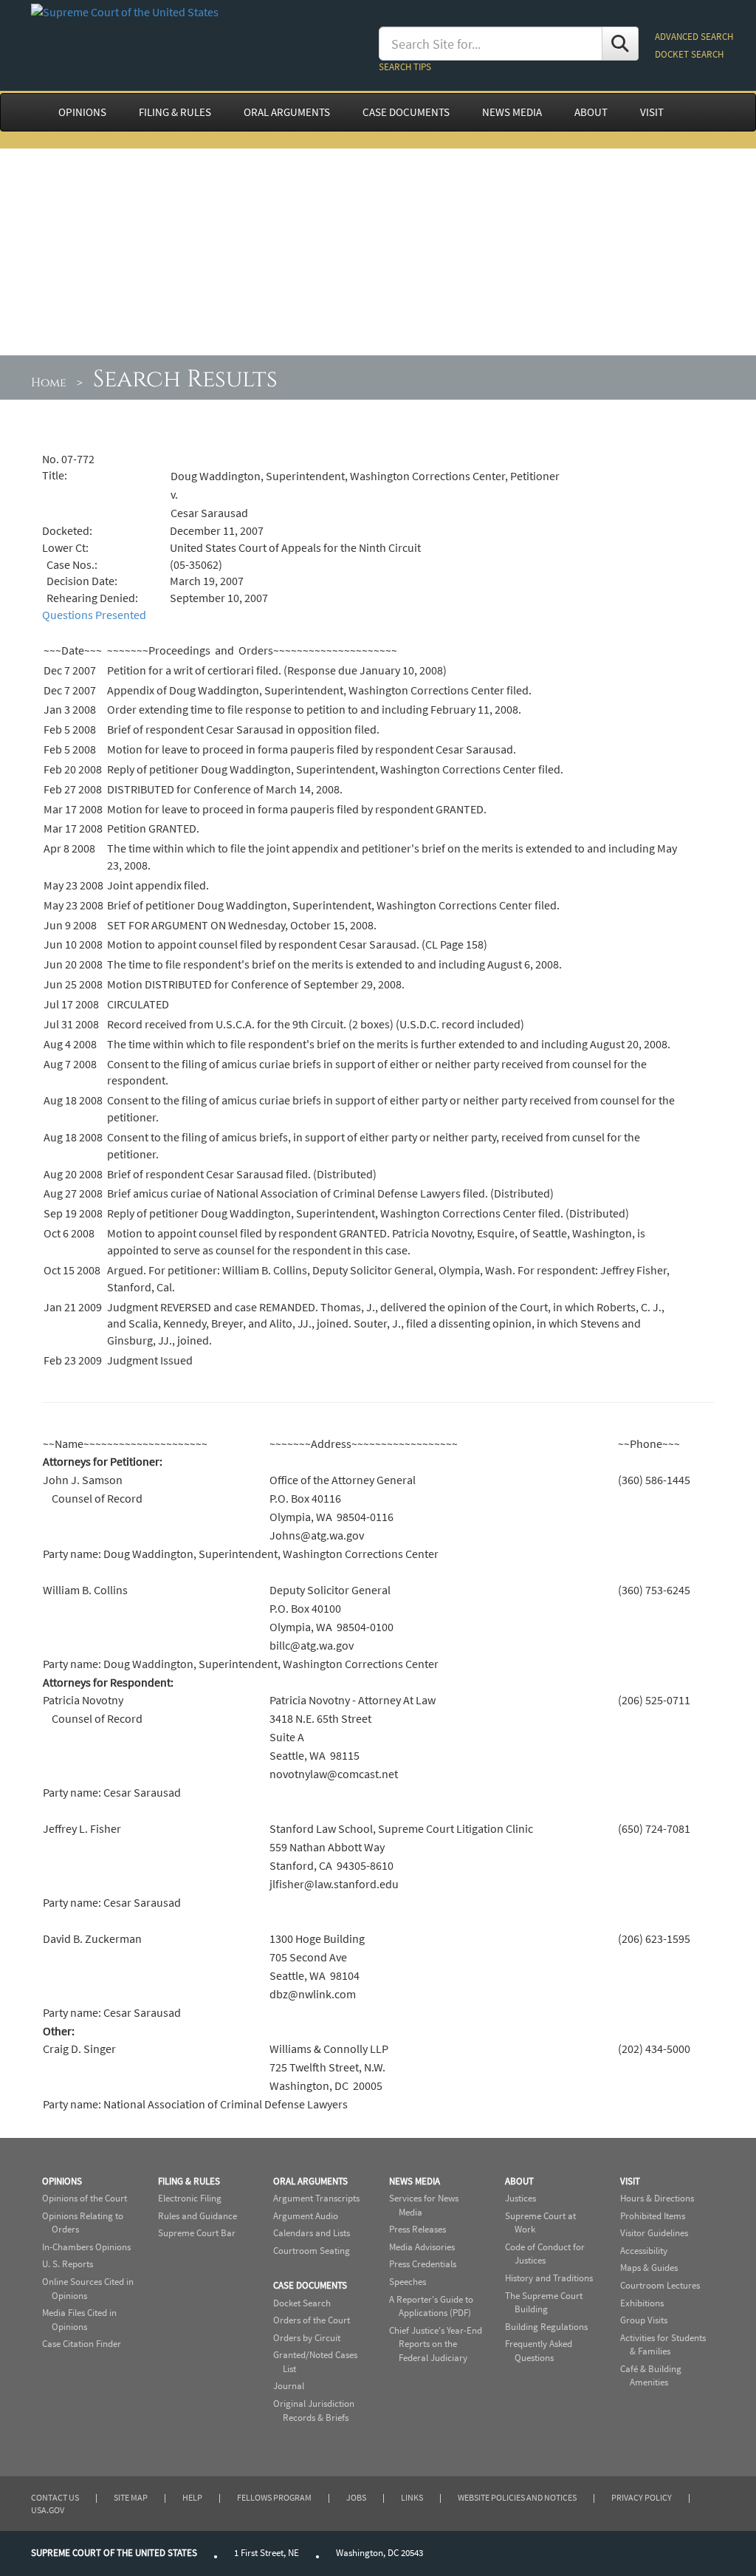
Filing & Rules (189, 2181)
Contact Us (55, 2497)
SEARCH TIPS (405, 67)
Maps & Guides (649, 2268)
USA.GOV (48, 2510)
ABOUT (591, 112)
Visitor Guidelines (654, 2233)
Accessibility (644, 2251)
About (519, 2181)
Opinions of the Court (85, 2198)
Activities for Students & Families (663, 2345)
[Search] (620, 44)
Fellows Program (274, 2497)
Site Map (131, 2497)
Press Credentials (423, 2264)
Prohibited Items (653, 2216)
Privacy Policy (642, 2497)
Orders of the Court (312, 2320)
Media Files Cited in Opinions (79, 2320)
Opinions (62, 2181)
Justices (520, 2198)
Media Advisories (422, 2247)
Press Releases (417, 2229)
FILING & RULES (175, 112)
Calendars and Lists (312, 2233)
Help (192, 2497)
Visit (630, 2181)
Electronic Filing (190, 2198)
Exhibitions (642, 2303)
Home (49, 383)
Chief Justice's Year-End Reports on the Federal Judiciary (436, 2344)
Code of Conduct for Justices (545, 2254)
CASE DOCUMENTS (406, 112)
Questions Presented (94, 615)
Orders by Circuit (307, 2338)
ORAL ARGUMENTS (287, 112)
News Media (415, 2181)
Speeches (408, 2282)
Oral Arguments (310, 2181)
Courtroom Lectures (660, 2285)
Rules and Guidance (197, 2216)
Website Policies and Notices (517, 2497)
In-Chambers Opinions (86, 2247)
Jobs (356, 2497)
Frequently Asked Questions (539, 2351)
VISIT (652, 112)
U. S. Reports (68, 2264)
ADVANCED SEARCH (694, 37)
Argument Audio (306, 2216)
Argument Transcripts (316, 2198)
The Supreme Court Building (544, 2303)
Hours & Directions (657, 2198)
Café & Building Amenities (651, 2376)
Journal (289, 2386)
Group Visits (644, 2320)
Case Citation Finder (82, 2344)
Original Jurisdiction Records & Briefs (314, 2411)
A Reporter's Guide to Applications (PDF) (431, 2306)
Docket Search (302, 2303)
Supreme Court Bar (197, 2233)
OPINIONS (82, 112)
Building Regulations (546, 2327)
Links (412, 2497)
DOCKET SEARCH (689, 54)
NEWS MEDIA (512, 112)
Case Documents (310, 2285)
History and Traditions (549, 2278)
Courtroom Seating (312, 2251)
